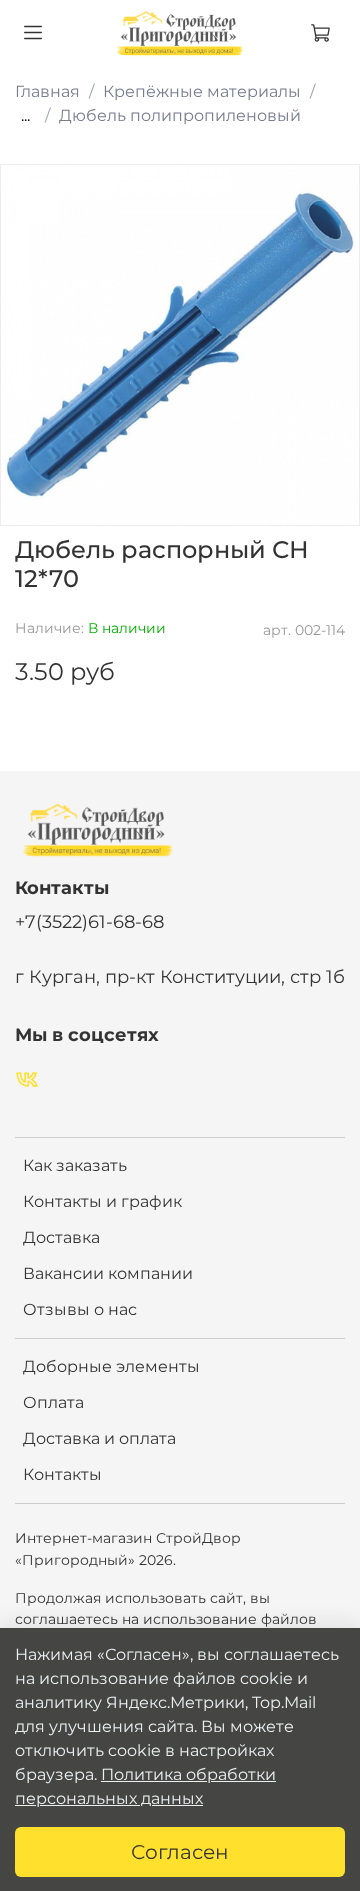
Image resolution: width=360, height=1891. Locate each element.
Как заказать (75, 1165)
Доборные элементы (111, 1366)
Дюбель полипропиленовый (180, 115)
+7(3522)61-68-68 (89, 921)
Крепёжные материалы (202, 91)
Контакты (62, 1474)
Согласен (180, 1852)
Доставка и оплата (99, 1438)
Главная (47, 91)
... (25, 116)
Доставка (61, 1237)
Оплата (53, 1402)
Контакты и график (102, 1201)
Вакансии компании (108, 1273)
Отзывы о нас (80, 1309)
